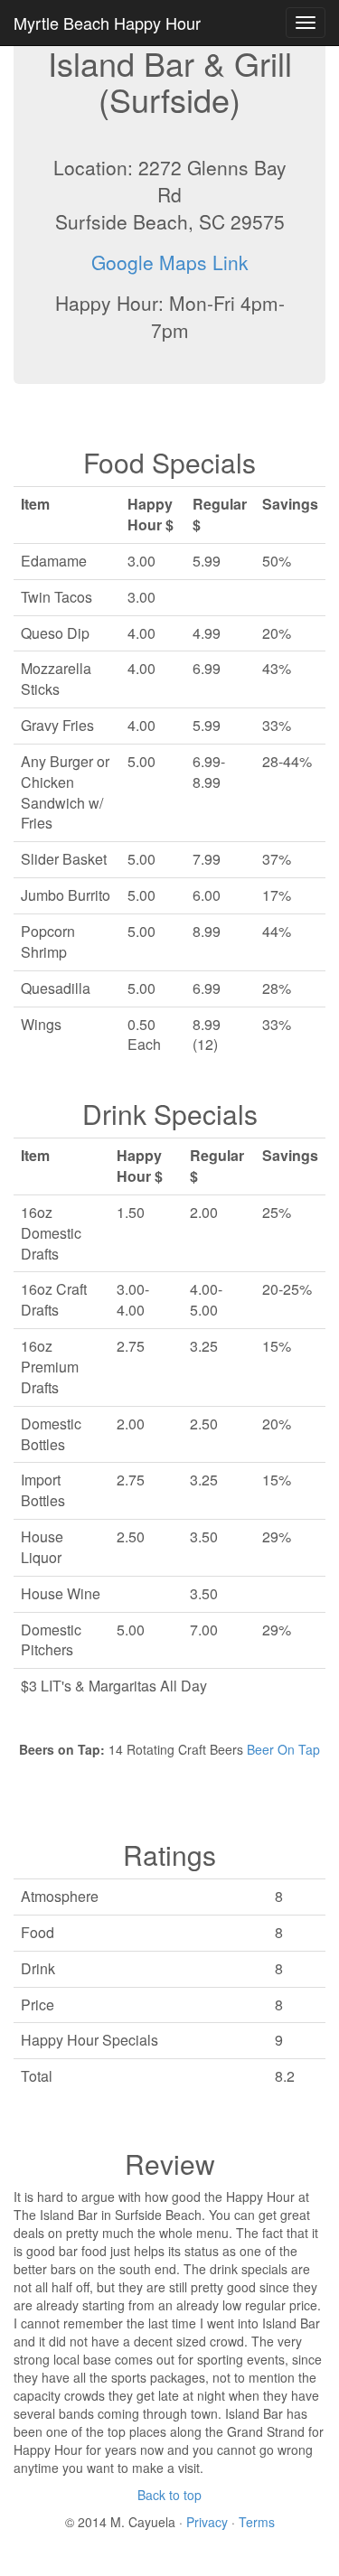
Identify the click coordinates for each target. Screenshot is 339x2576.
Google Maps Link (170, 262)
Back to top (169, 2495)
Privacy (209, 2522)
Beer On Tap (283, 1749)
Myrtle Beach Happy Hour (107, 23)
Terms (257, 2522)
